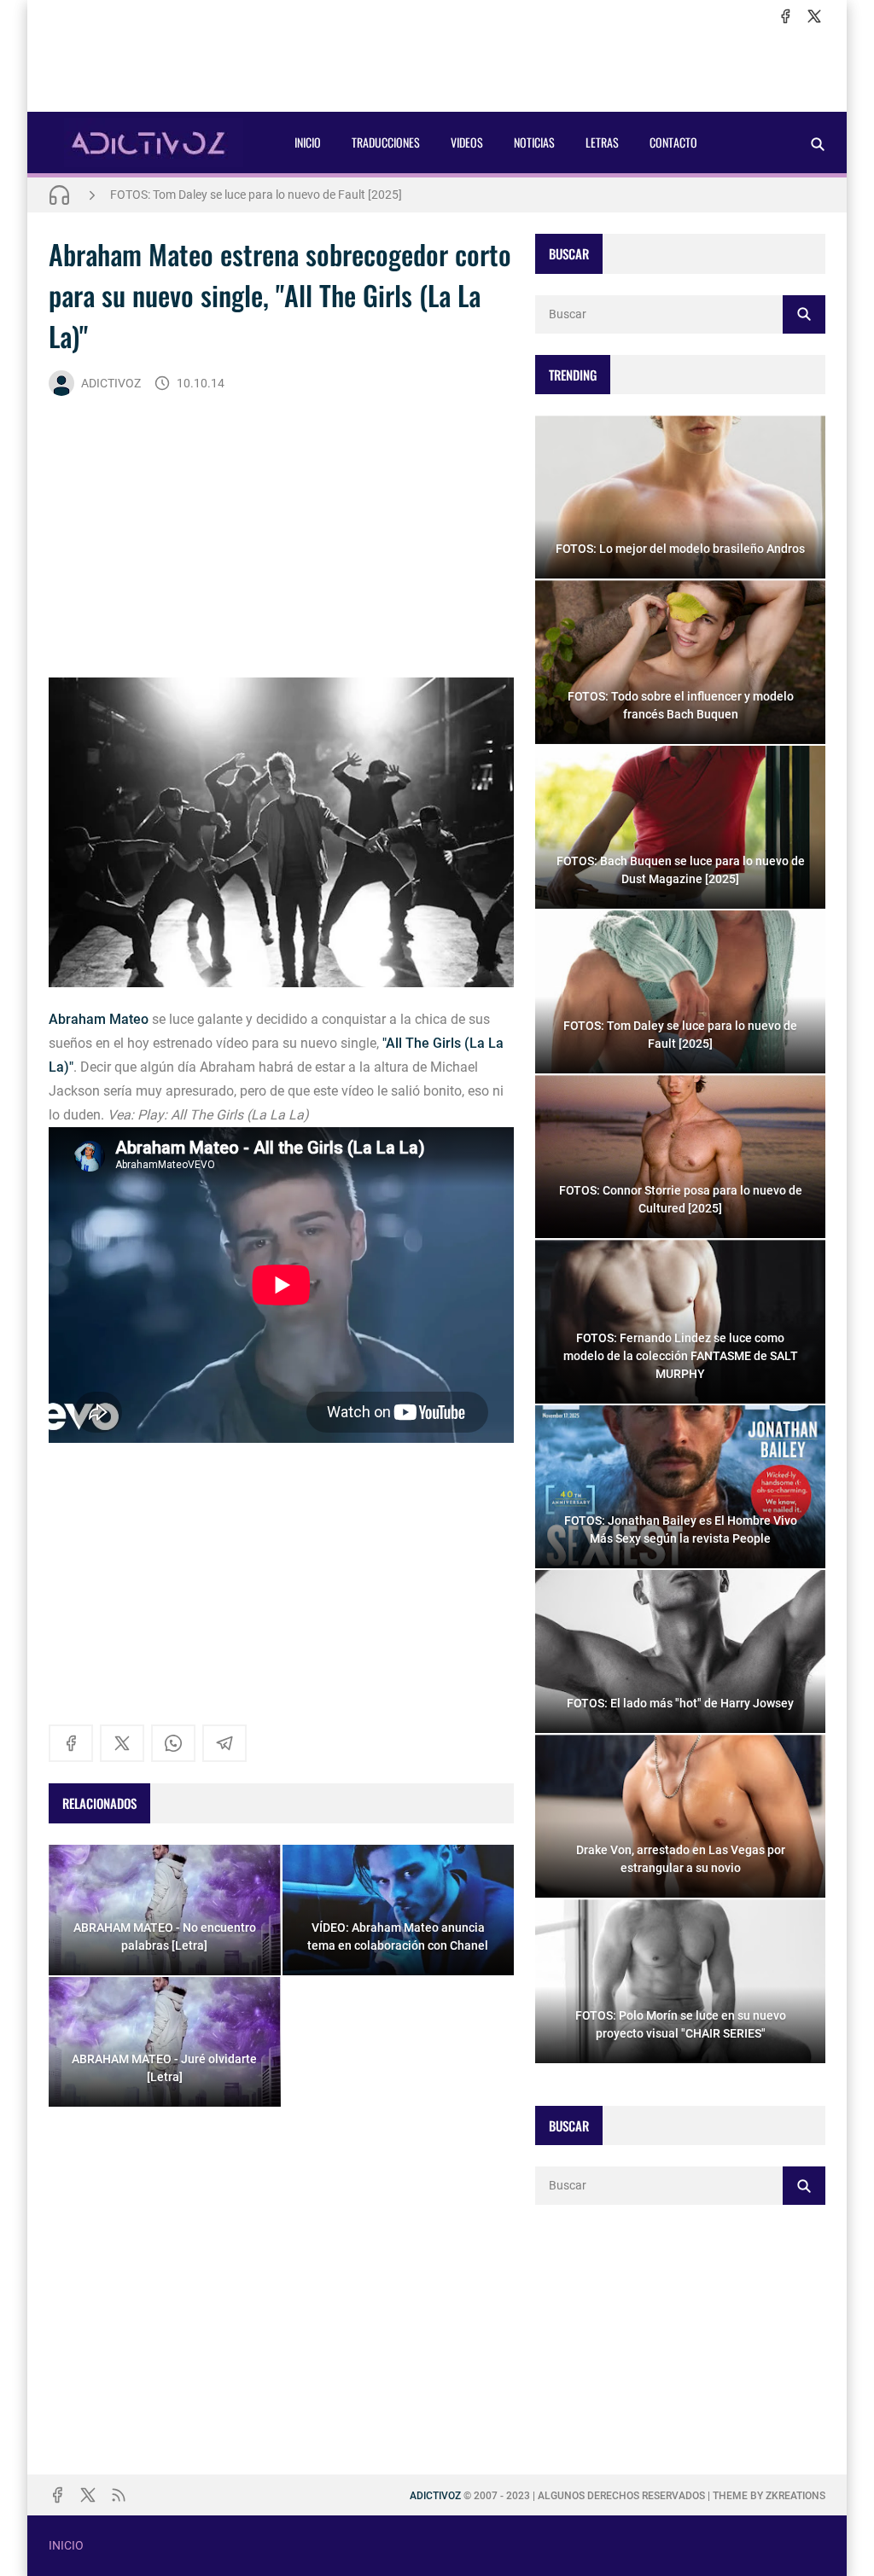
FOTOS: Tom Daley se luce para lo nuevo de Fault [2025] (256, 195)
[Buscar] (818, 144)
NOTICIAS (534, 142)
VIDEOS (467, 142)
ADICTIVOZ (111, 383)
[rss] (119, 2495)
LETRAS (602, 142)
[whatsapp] (173, 1743)
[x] (814, 16)
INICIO (308, 142)
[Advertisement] (437, 69)
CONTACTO (673, 142)
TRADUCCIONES (386, 142)
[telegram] (224, 1743)
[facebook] (785, 16)
